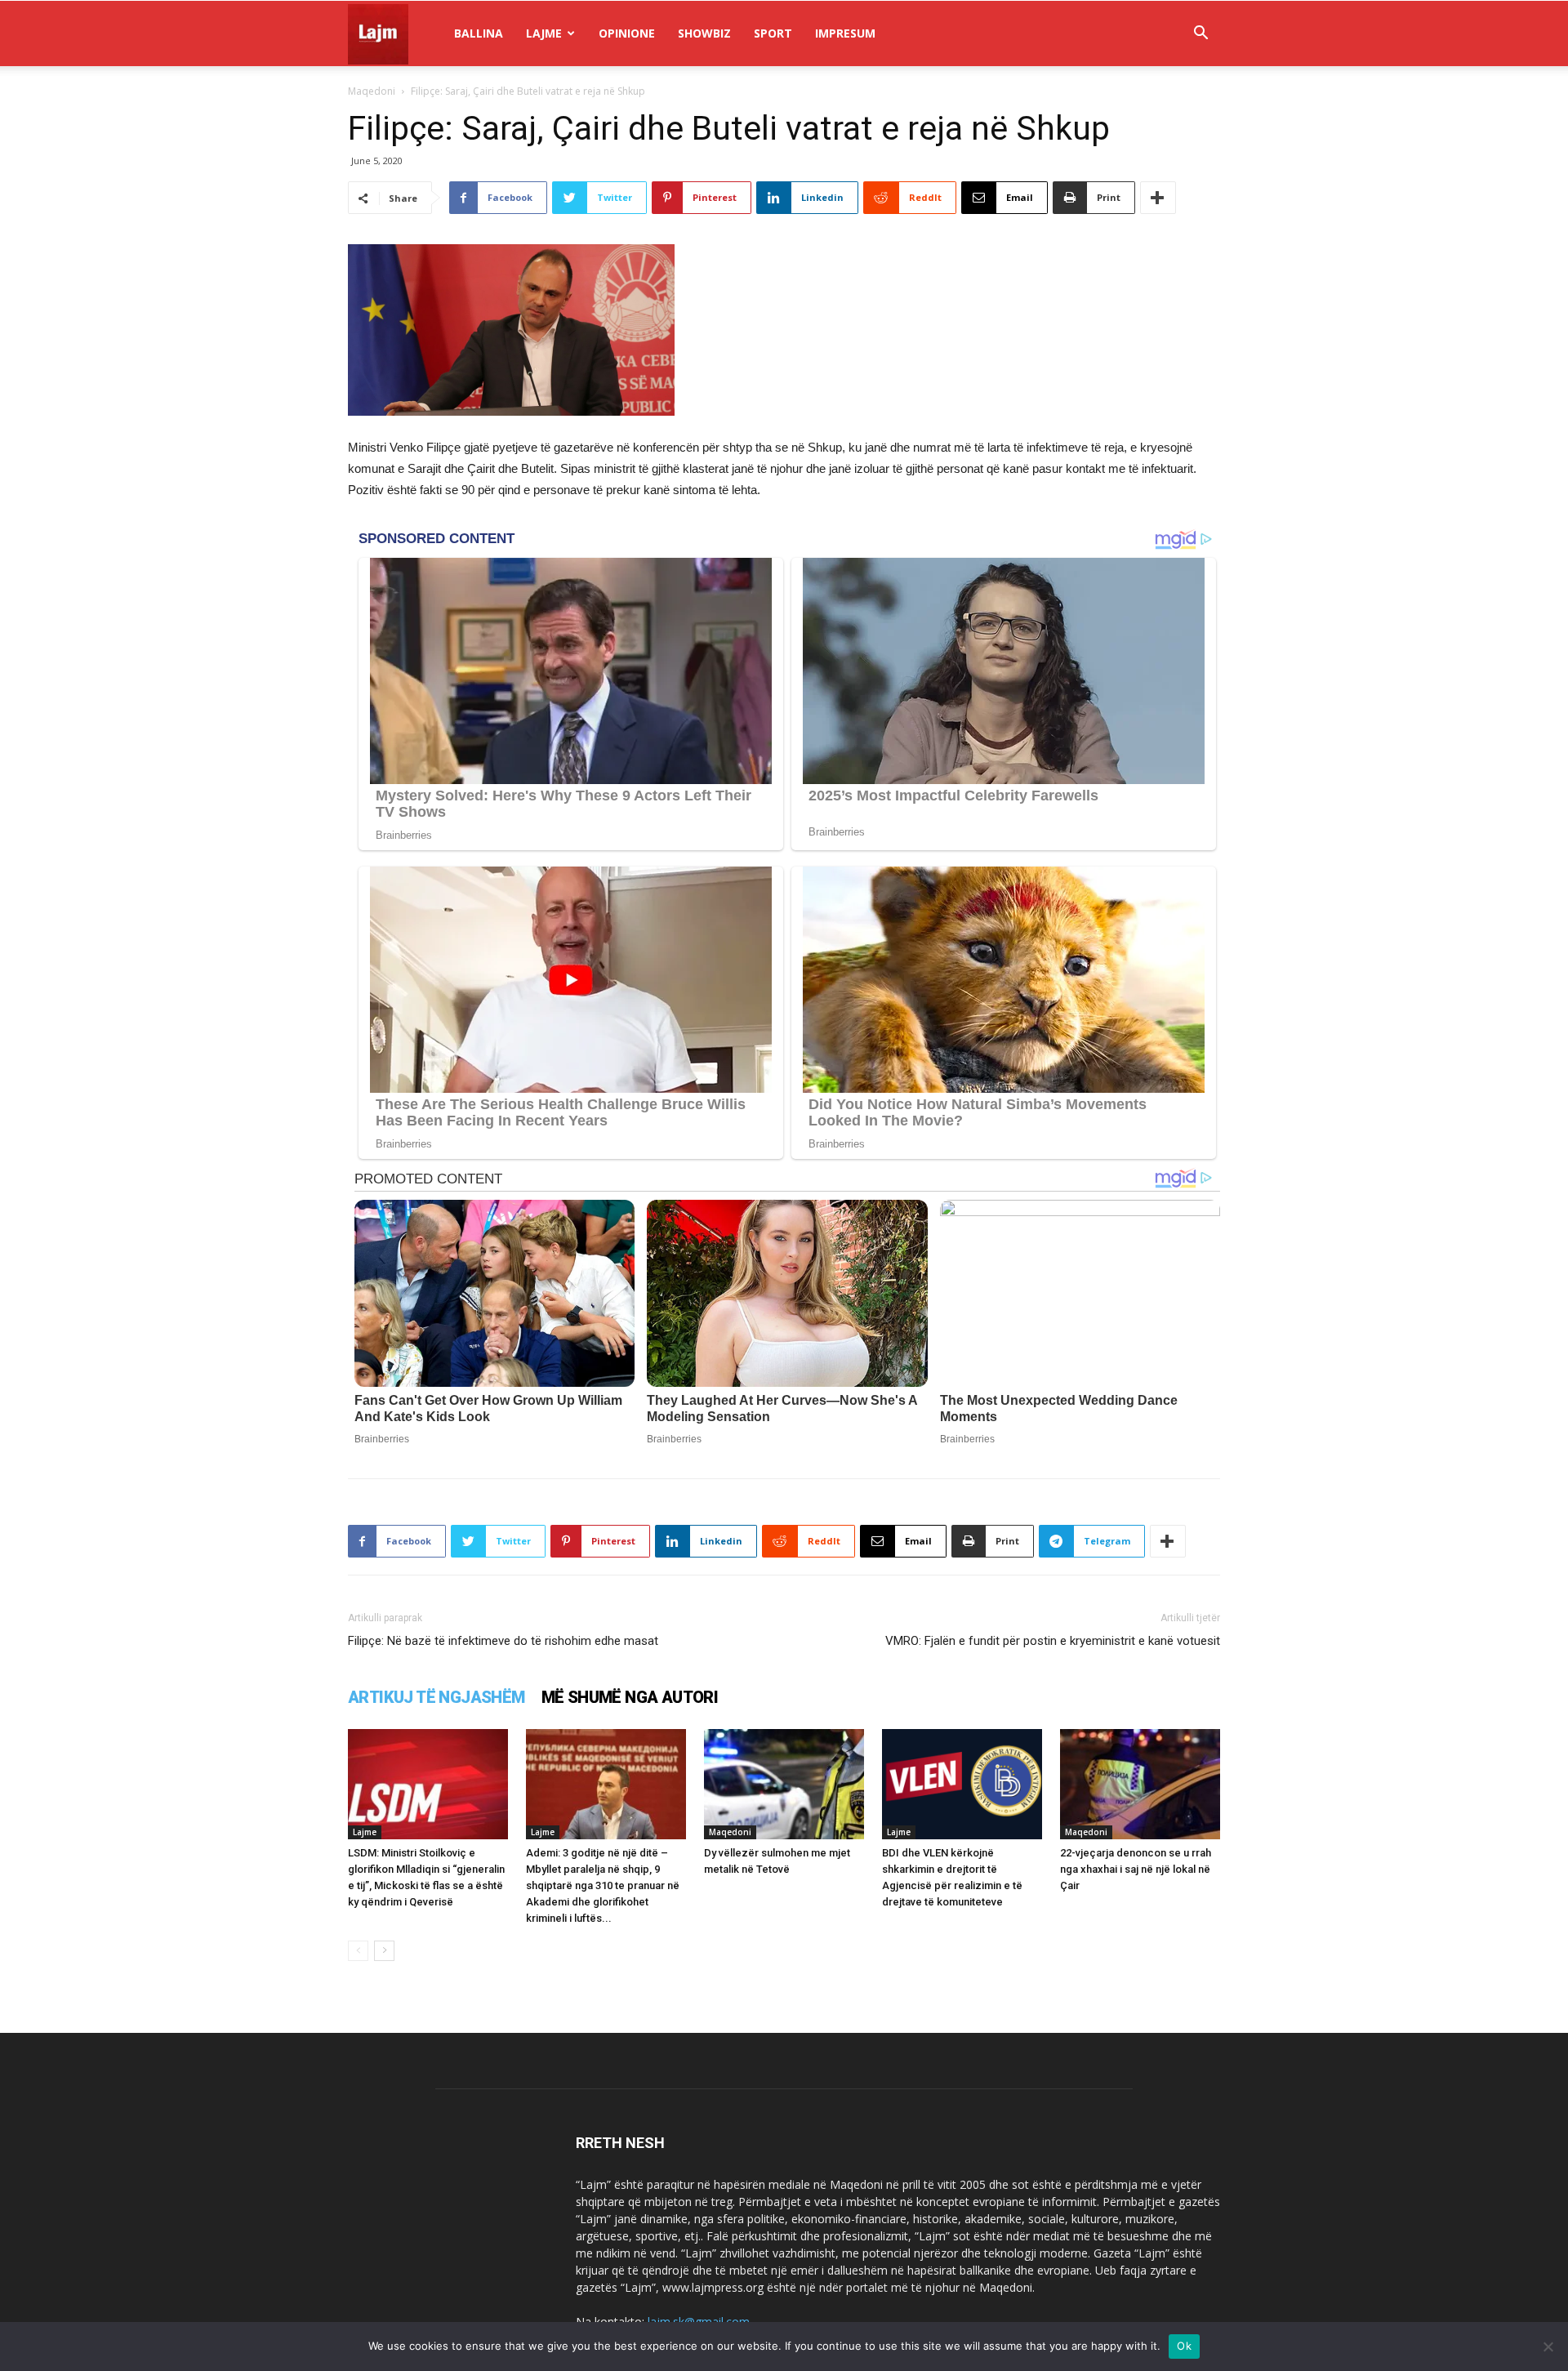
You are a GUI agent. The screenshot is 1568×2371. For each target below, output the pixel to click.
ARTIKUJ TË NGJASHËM (437, 1697)
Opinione (627, 33)
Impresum (845, 33)
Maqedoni (372, 91)
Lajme (544, 33)
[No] (1548, 2346)
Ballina (479, 33)
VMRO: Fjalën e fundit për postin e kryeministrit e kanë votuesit (1053, 1641)
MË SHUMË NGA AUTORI (630, 1697)
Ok (1184, 2346)
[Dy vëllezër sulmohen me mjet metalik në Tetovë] (784, 1784)
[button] (1200, 35)
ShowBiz (704, 33)
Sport (773, 33)
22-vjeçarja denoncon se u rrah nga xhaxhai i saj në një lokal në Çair (1136, 1869)
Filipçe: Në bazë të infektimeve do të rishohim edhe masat (503, 1641)
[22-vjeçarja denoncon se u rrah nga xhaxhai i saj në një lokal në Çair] (1140, 1784)
